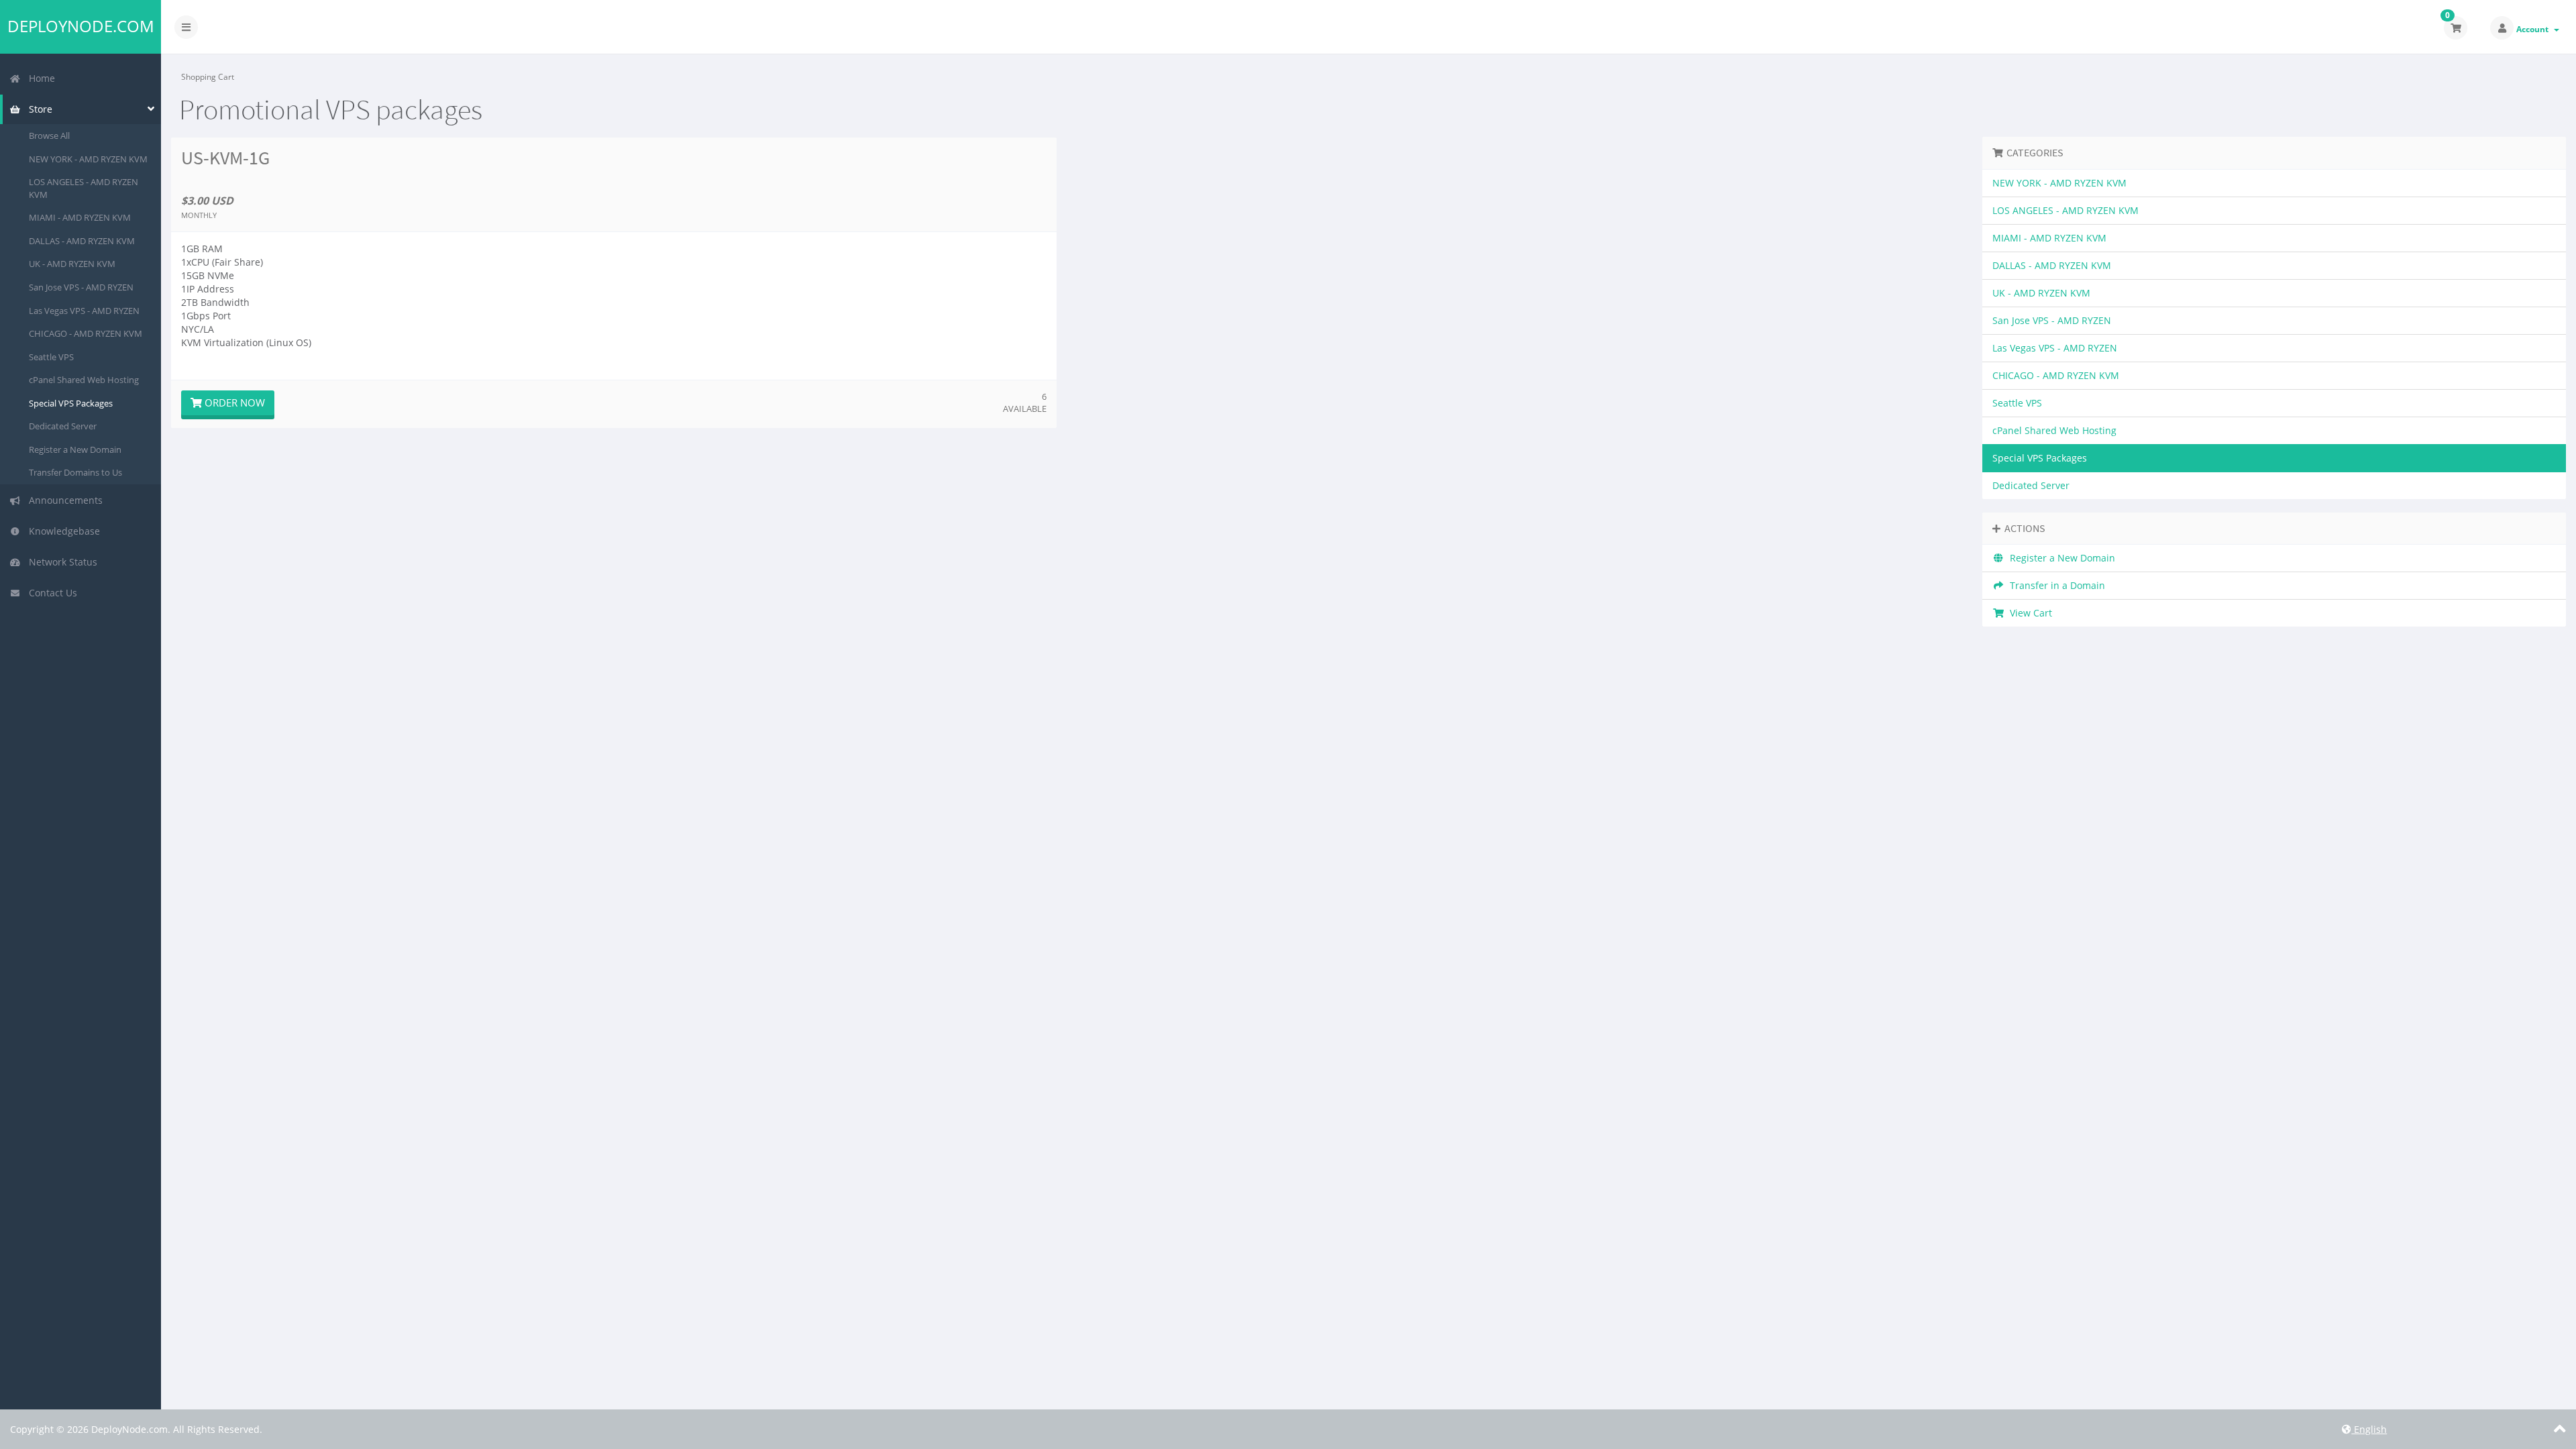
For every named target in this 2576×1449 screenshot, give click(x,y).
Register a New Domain (75, 449)
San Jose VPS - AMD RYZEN (81, 287)
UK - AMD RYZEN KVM (72, 264)
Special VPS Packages (71, 403)
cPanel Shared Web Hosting (84, 380)
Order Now (233, 402)
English (2369, 1429)
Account (2534, 29)
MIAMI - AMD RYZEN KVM (80, 217)
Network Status (60, 562)
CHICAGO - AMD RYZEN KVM (86, 333)
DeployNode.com (81, 26)
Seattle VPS (51, 357)
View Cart (2028, 613)
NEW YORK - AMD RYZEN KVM (88, 159)
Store (38, 109)
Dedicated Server (63, 426)
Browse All (49, 136)
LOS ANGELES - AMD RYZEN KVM (84, 188)
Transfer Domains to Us (75, 472)
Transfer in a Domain (2055, 585)
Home (39, 78)
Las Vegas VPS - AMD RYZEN (84, 311)
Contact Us (50, 593)
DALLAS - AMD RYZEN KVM (82, 241)
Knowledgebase (62, 531)
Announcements (63, 500)
